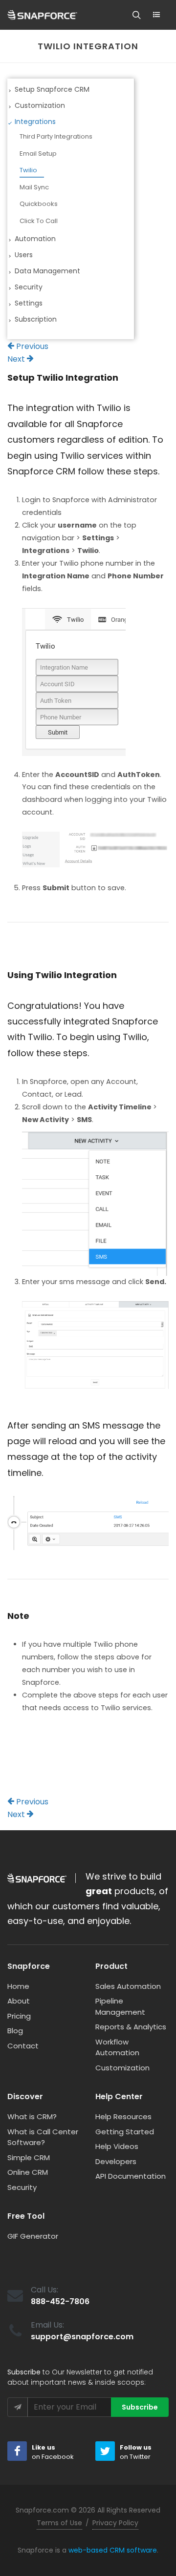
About (19, 2001)
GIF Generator (33, 2236)
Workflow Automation (117, 2047)
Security (22, 2187)
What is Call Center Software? (43, 2137)
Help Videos (117, 2146)
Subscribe (140, 2407)
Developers (116, 2161)
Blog (15, 2031)
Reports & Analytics (131, 2027)
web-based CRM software (113, 2550)
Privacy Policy (115, 2523)
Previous (31, 346)
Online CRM (28, 2172)
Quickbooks (39, 204)
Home (18, 1986)
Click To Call (39, 221)
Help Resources (123, 2116)
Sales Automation (128, 1986)
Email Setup (38, 153)
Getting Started (125, 2132)
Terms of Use (59, 2523)
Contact (23, 2046)
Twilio (28, 170)
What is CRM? (32, 2116)
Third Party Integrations (56, 136)
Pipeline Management (120, 2006)
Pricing (19, 2016)
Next (17, 359)
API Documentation (131, 2176)
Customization (122, 2068)
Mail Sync (34, 187)
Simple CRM (29, 2157)
